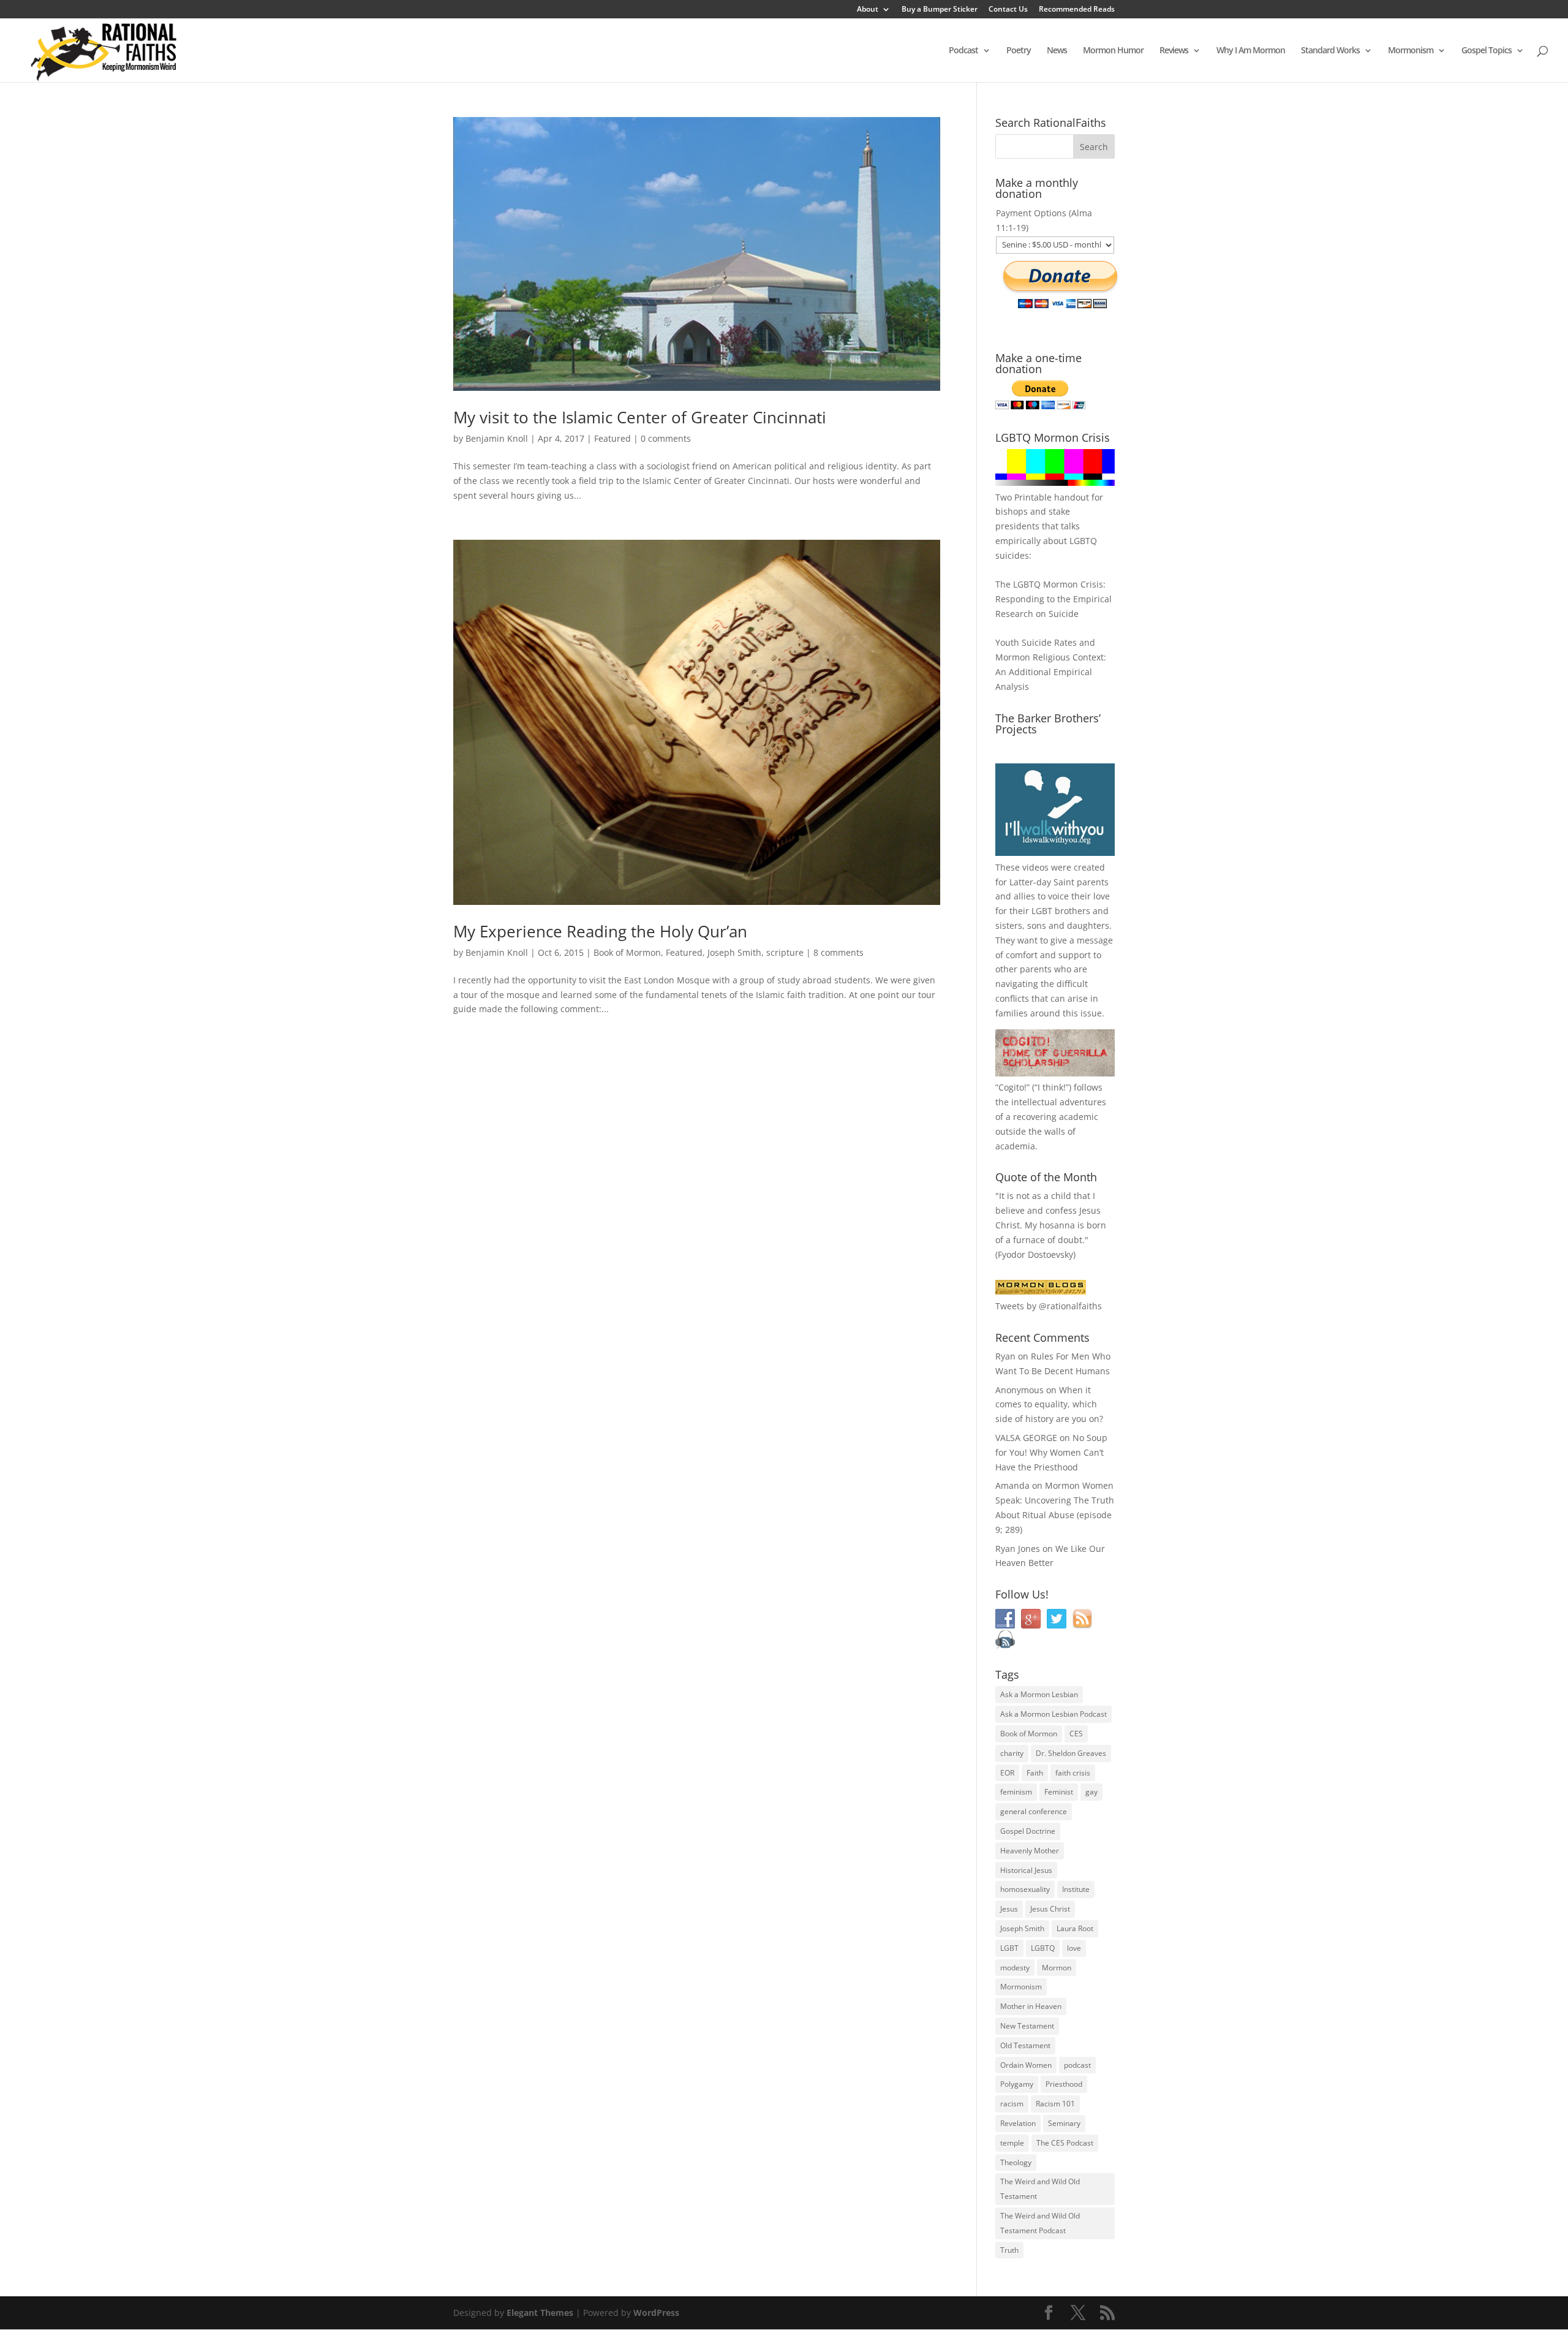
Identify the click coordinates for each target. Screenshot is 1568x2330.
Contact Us (1008, 10)
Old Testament (1025, 2045)
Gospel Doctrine (1028, 1831)
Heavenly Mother (1030, 1851)
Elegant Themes (540, 2313)
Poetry (1019, 51)
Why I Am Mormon (1251, 51)
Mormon (1057, 1968)
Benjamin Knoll (497, 438)
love (1074, 1948)
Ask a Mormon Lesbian (1039, 1694)
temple (1012, 2143)
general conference (1034, 1811)
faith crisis (1073, 1773)
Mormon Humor (1113, 51)
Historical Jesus (1026, 1870)
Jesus (1009, 1909)
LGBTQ (1043, 1948)
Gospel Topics (1487, 51)
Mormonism (1411, 51)
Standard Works (1330, 51)
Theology (1016, 2162)
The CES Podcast (1065, 2143)
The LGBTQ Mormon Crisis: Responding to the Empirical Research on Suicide (1053, 599)
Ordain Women (1026, 2065)
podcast (1077, 2065)
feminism (1016, 1792)
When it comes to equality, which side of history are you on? (1049, 1405)
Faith (1035, 1773)
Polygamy (1017, 2084)
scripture (785, 952)
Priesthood (1064, 2084)
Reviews (1174, 51)
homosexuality (1025, 1889)
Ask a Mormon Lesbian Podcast (1053, 1714)
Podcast (963, 51)
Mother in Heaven (1031, 2006)
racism (1012, 2104)
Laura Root (1075, 1928)
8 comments (839, 952)
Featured (612, 438)
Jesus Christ (1050, 1909)
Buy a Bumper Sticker (940, 10)
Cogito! (1012, 1087)
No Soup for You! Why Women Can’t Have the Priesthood (1051, 1452)
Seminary (1064, 2123)
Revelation (1018, 2123)
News (1057, 51)
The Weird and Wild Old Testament (1040, 2189)
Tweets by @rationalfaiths (1049, 1306)
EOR (1007, 1773)
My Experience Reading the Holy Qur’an (600, 931)
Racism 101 (1055, 2104)
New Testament (1027, 2026)
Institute (1076, 1889)
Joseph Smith (734, 952)
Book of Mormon (627, 952)
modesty (1015, 1968)
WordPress (656, 2313)
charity (1012, 1753)
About (868, 10)
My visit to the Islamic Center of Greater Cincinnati (640, 417)
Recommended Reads (1077, 10)
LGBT (1042, 911)
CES (1076, 1734)
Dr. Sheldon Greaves (1071, 1753)
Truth (1009, 2250)
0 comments (666, 438)
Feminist (1059, 1792)
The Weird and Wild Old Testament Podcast (1040, 2223)
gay (1091, 1792)
